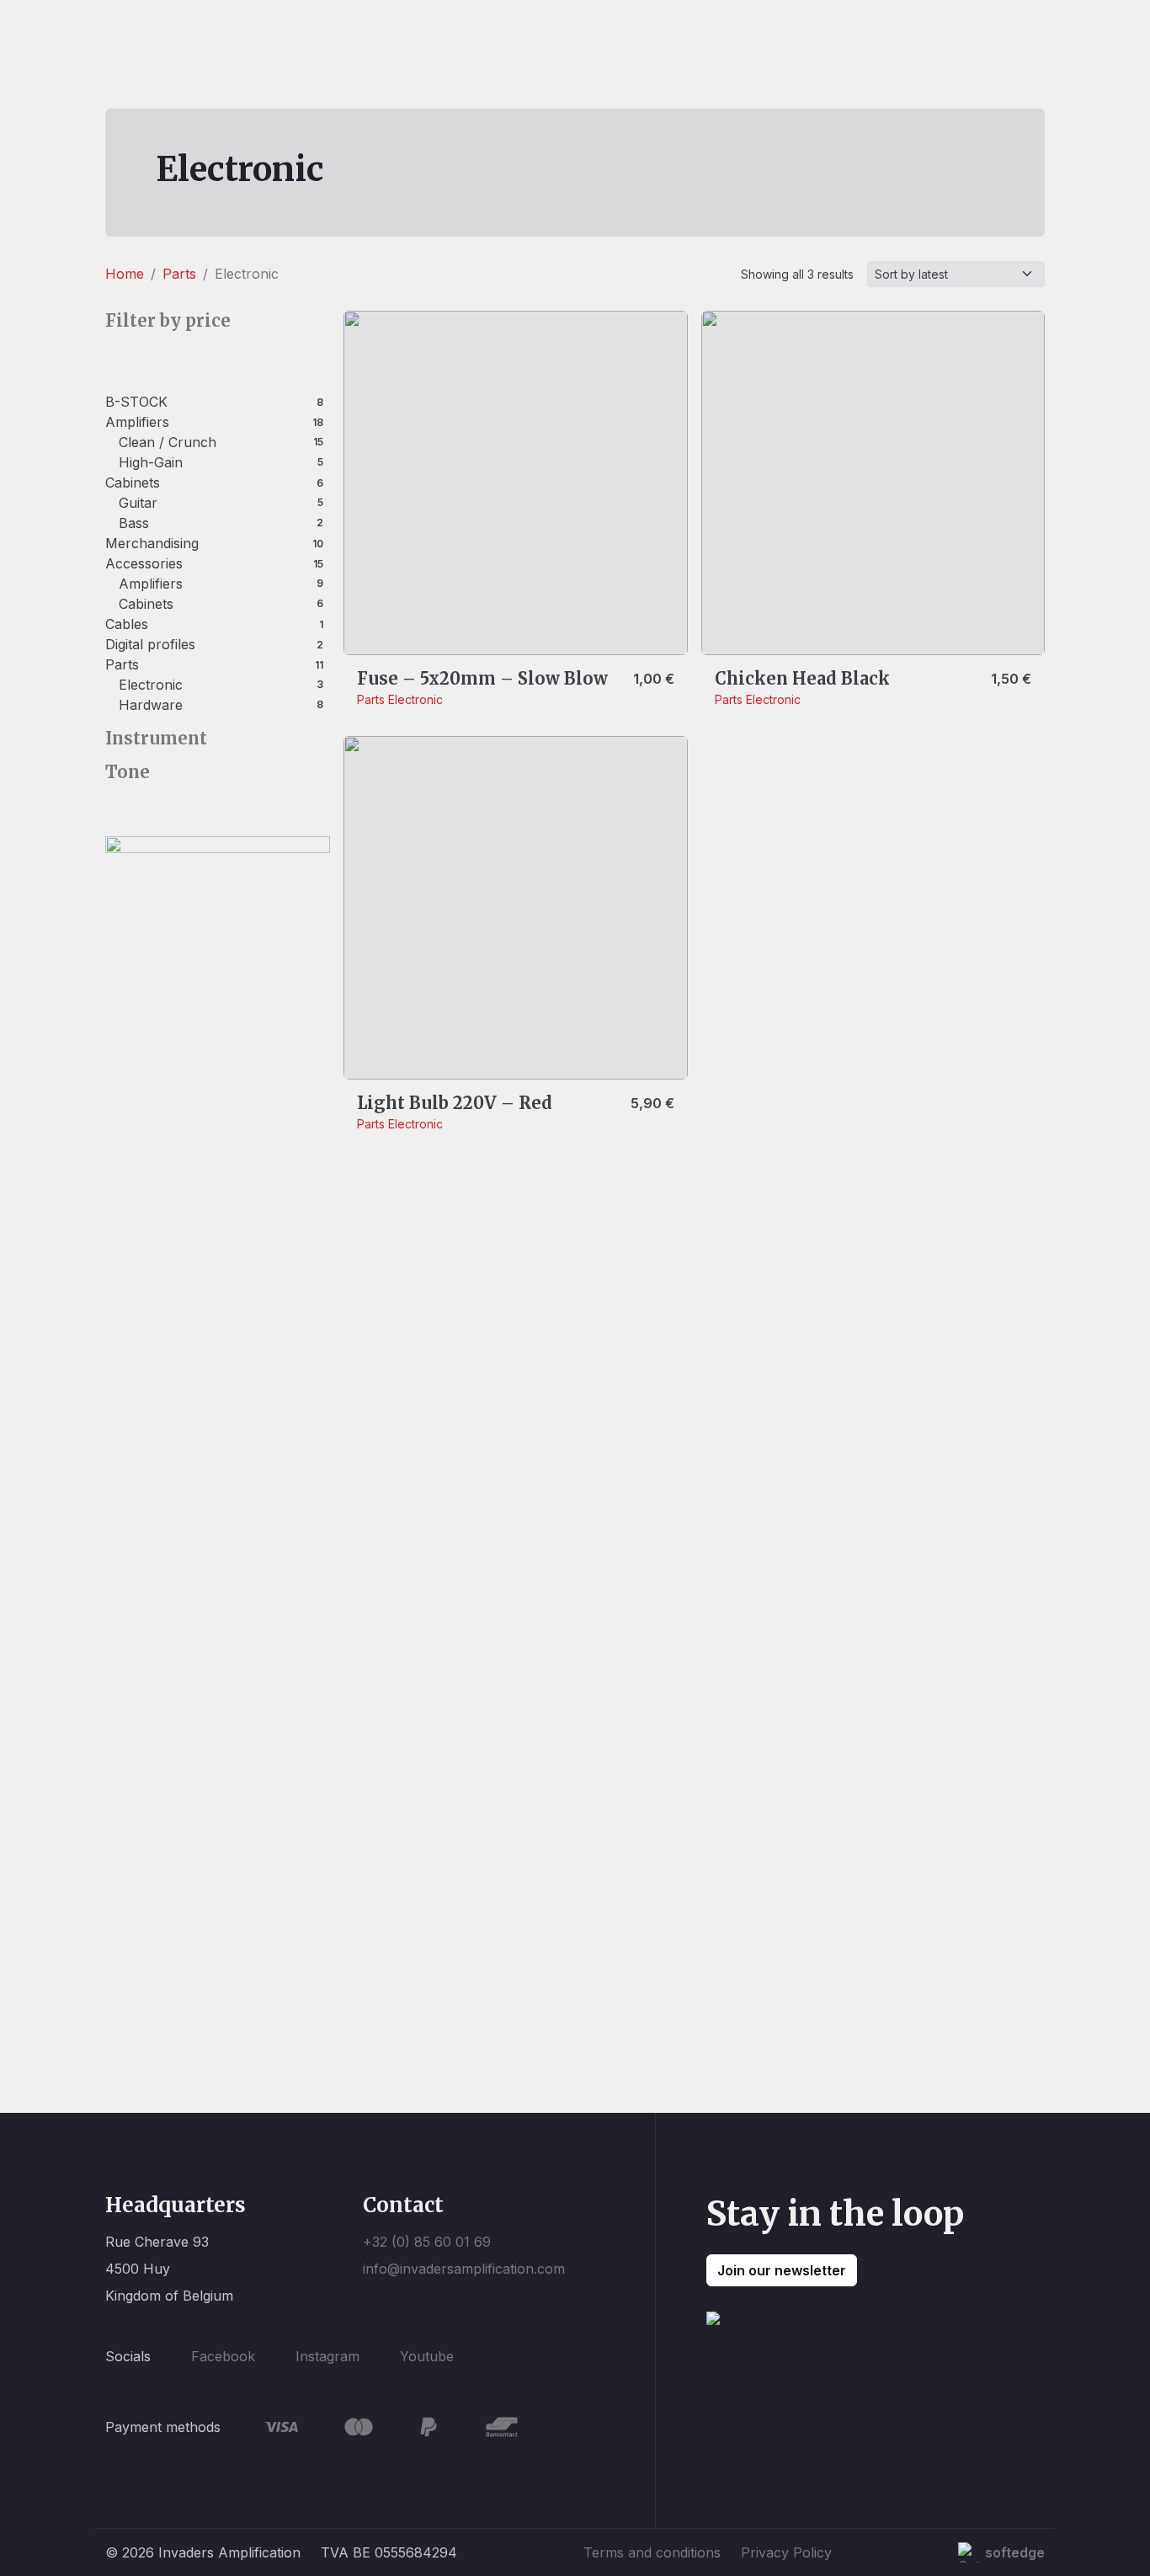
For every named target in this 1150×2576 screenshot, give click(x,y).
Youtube (427, 2356)
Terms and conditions (652, 2552)
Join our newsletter (782, 2270)
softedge (1015, 2552)
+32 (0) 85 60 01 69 (427, 2242)
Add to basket (772, 626)
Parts (179, 274)
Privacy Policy (786, 2552)
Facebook (223, 2356)
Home (125, 274)
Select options (415, 626)
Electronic (415, 699)
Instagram (327, 2356)
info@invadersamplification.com (464, 2269)
